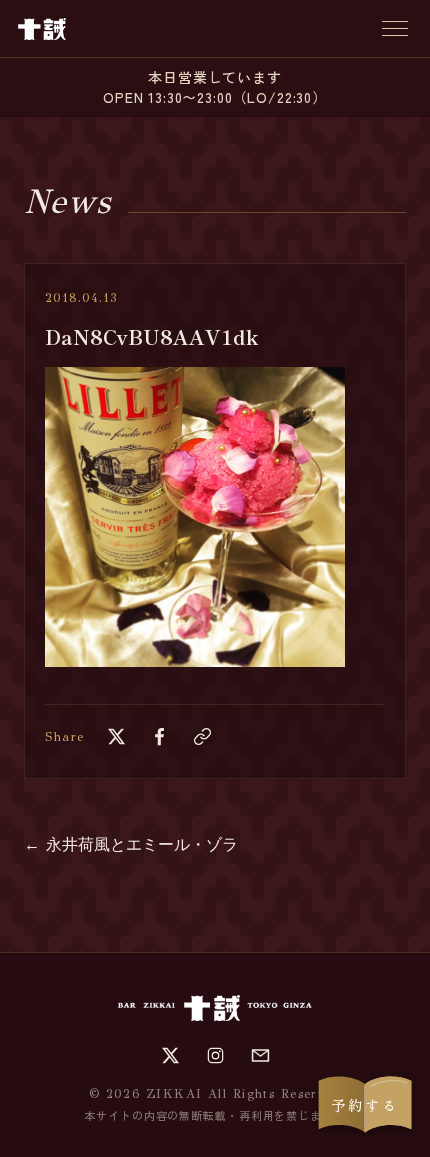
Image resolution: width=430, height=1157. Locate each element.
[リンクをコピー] (202, 736)
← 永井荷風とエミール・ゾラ (131, 844)
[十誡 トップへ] (42, 29)
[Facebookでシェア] (159, 736)
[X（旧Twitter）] (170, 1055)
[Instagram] (215, 1055)
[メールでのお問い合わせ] (260, 1055)
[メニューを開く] (395, 28)
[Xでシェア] (116, 736)
